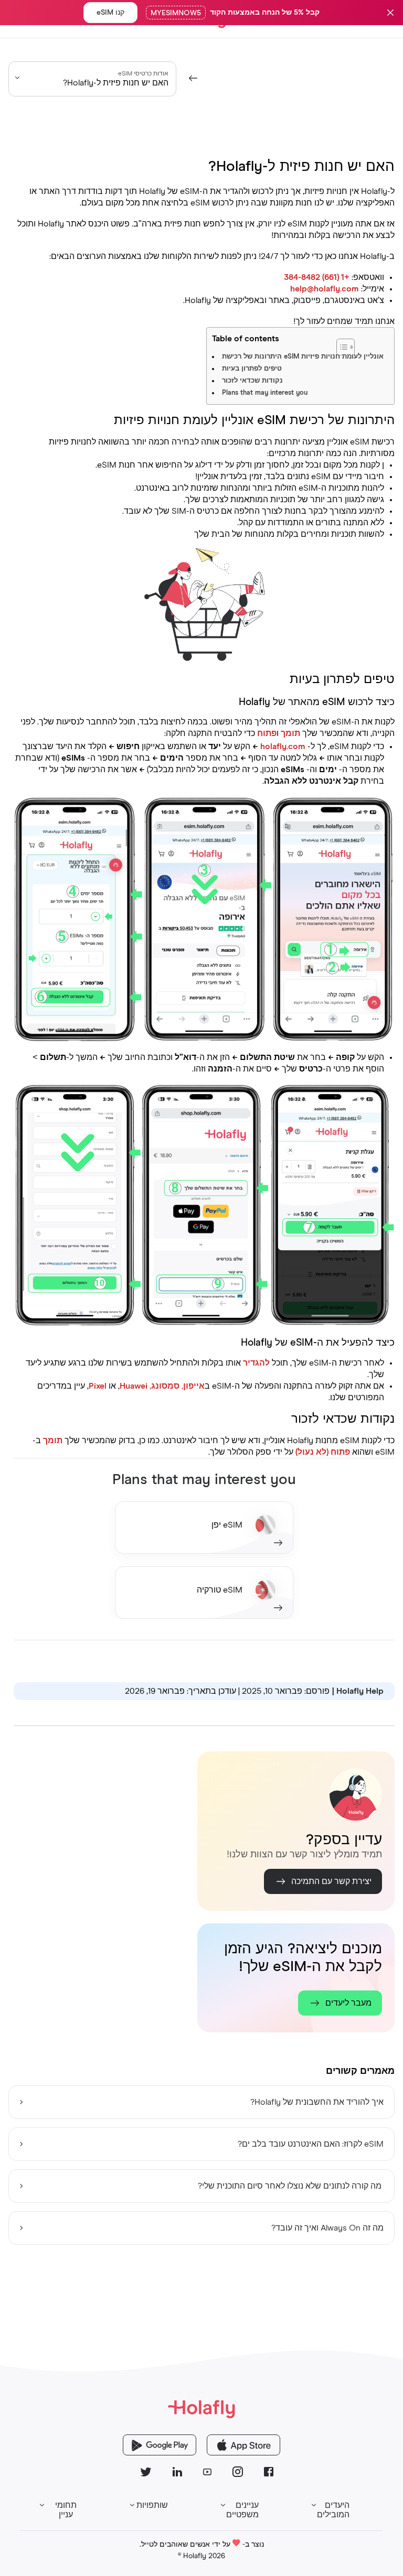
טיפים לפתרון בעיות (252, 369)
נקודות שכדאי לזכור (252, 381)
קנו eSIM (110, 13)
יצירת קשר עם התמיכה (331, 1881)
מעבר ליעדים (348, 2003)
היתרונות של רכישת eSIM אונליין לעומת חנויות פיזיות (303, 357)
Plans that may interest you (265, 393)
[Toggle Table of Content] (372, 342)
